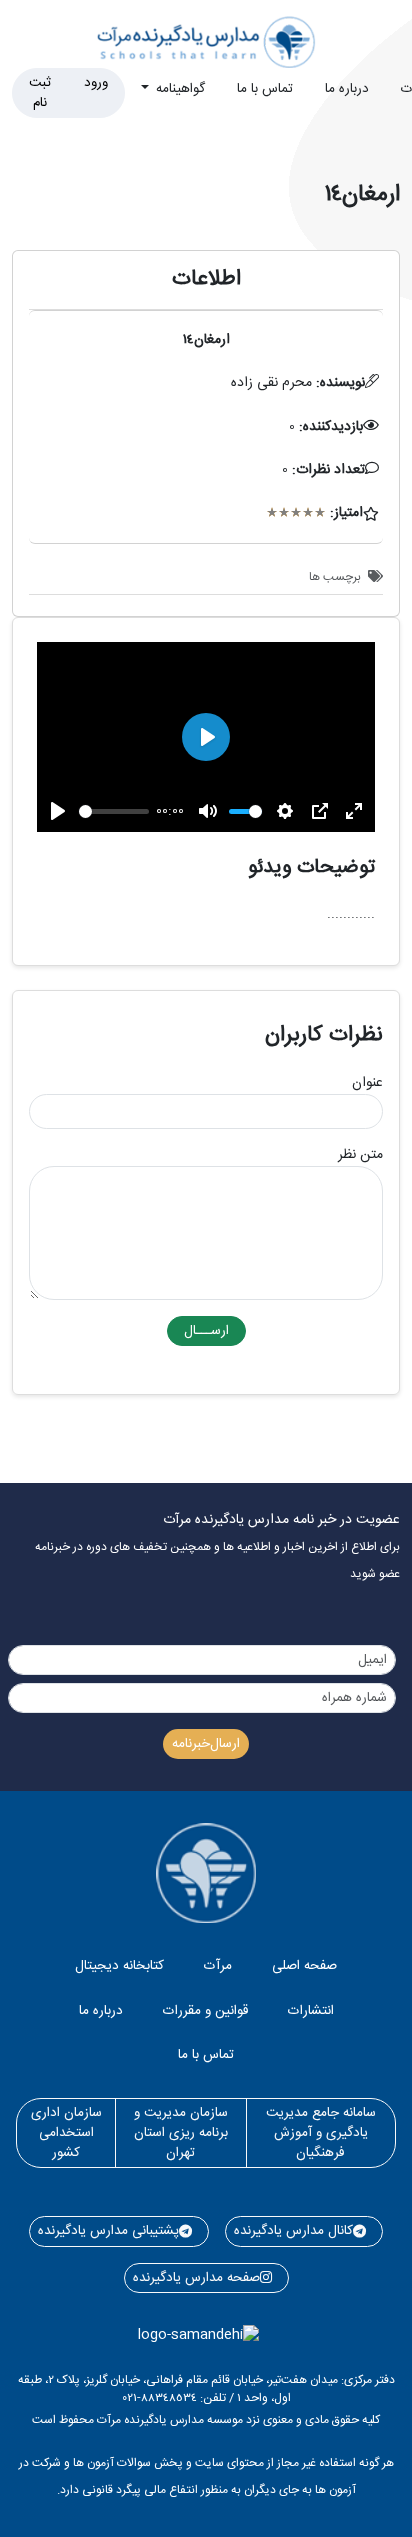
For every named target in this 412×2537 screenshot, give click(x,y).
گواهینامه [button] (178, 89)
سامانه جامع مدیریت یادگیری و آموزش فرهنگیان (321, 2133)
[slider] (114, 811)
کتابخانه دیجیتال (119, 1966)
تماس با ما (265, 89)
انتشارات (311, 2011)
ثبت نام (40, 93)
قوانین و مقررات (205, 2011)
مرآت (218, 1966)
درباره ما (347, 89)
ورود (96, 83)
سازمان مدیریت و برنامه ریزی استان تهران (181, 2133)
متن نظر (360, 1155)
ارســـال (206, 1331)
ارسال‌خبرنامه (206, 1744)
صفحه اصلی (304, 1966)
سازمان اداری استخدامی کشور (66, 2133)
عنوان (367, 1083)
